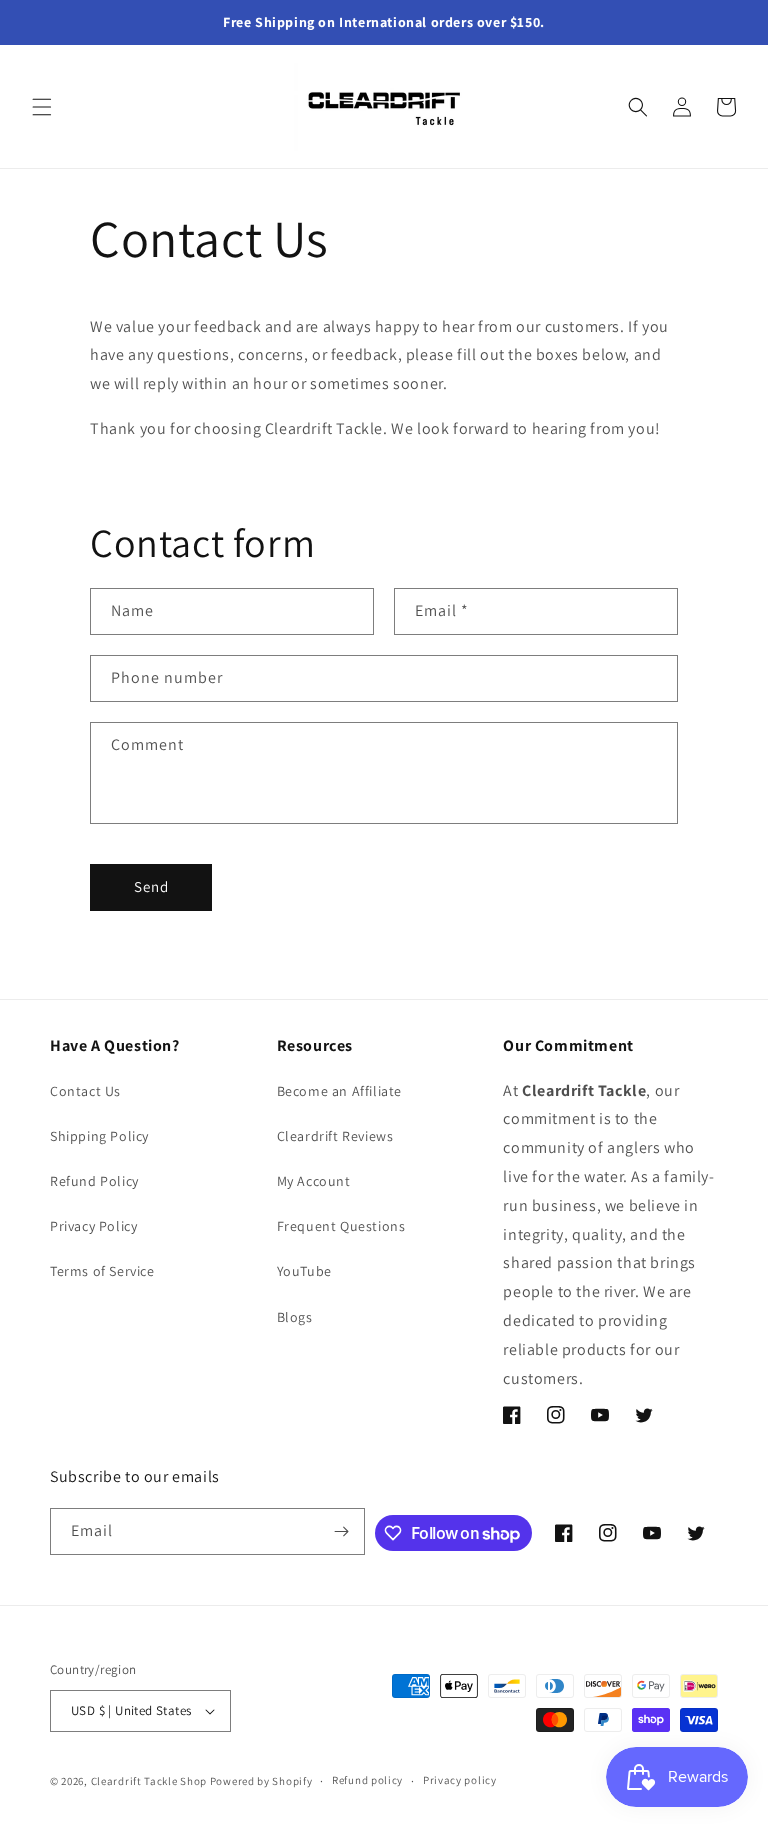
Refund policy (367, 1780)
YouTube (304, 1271)
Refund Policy (94, 1181)
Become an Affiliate (339, 1091)
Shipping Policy (99, 1136)
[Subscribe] (342, 1531)
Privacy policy (460, 1780)
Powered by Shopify (261, 1781)
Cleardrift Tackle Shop (149, 1781)
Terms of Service (102, 1271)
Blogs (295, 1317)
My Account (314, 1181)
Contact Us (85, 1091)
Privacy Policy (93, 1226)
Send (151, 886)
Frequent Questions (341, 1226)
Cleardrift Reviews (335, 1136)
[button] (42, 107)
